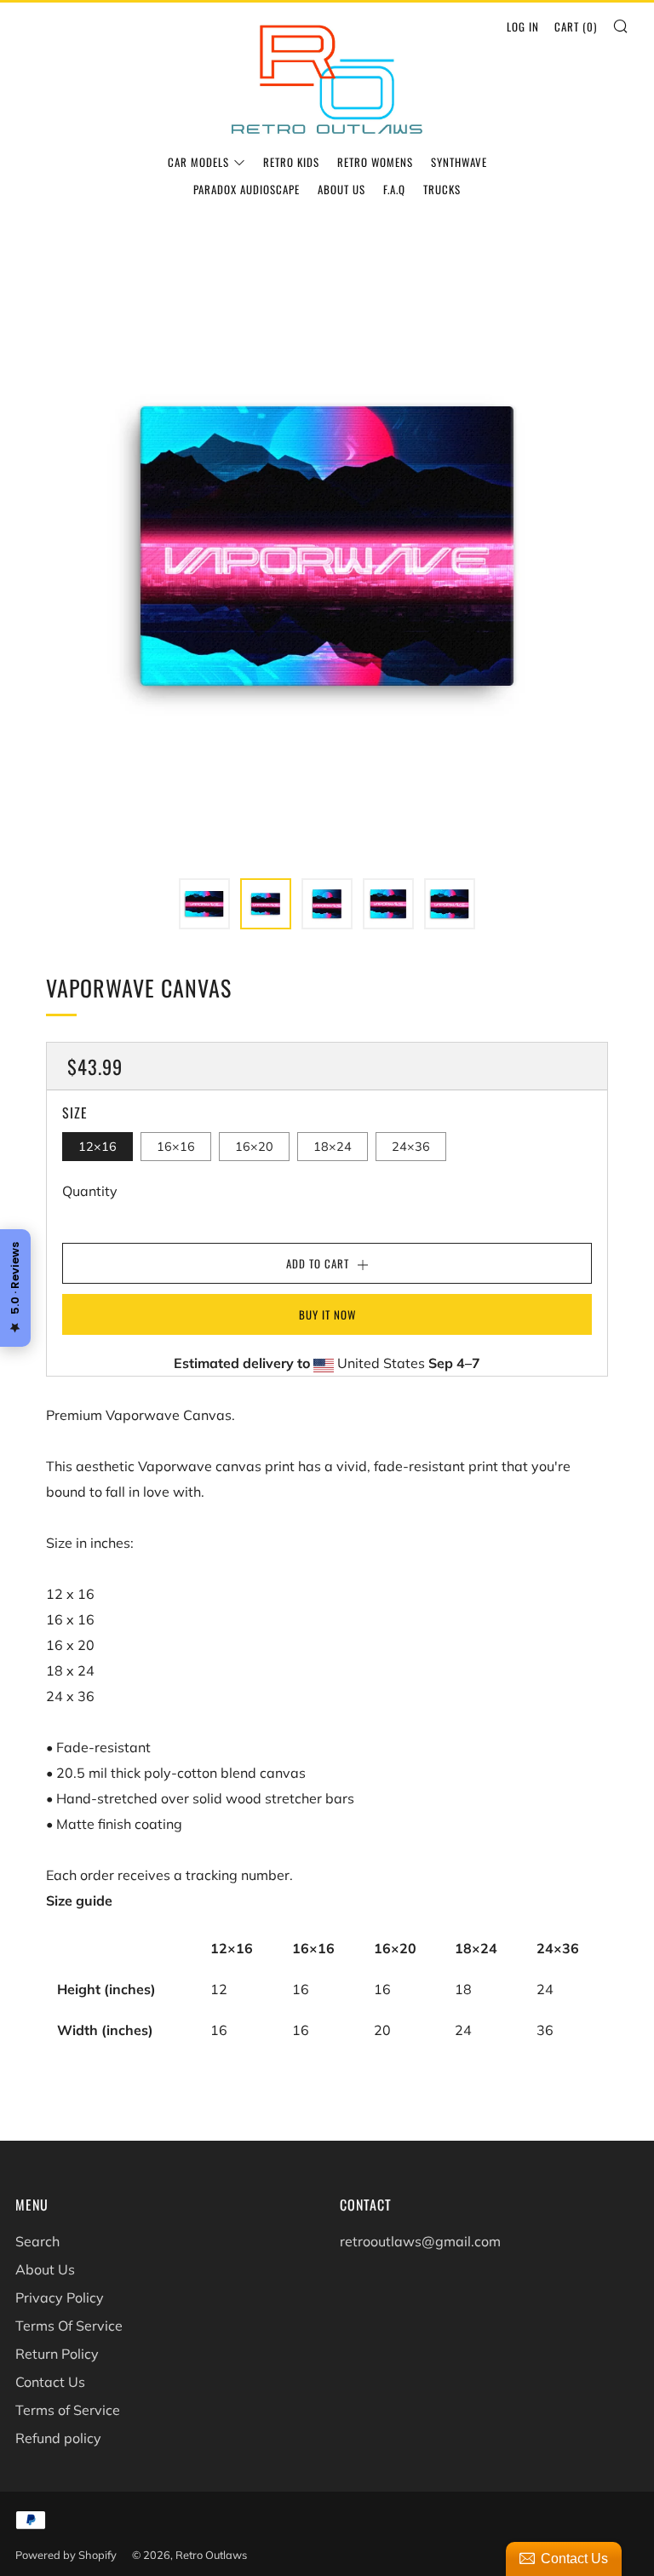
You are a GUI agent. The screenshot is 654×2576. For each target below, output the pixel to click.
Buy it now (327, 1314)
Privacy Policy (60, 2297)
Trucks (442, 189)
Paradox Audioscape (247, 189)
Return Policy (57, 2354)
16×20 (254, 1147)
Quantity (90, 1191)
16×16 (176, 1147)
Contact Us (50, 2382)
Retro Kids (291, 162)
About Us (341, 189)
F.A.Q (394, 189)
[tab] (204, 904)
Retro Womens (375, 162)
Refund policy (58, 2438)
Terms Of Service (69, 2326)
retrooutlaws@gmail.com (420, 2241)
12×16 (98, 1147)
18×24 (333, 1147)
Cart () (576, 26)
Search (37, 2241)
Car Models (198, 162)
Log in (523, 26)
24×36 (411, 1147)
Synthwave (459, 162)
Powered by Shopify (66, 2555)
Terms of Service (68, 2410)
